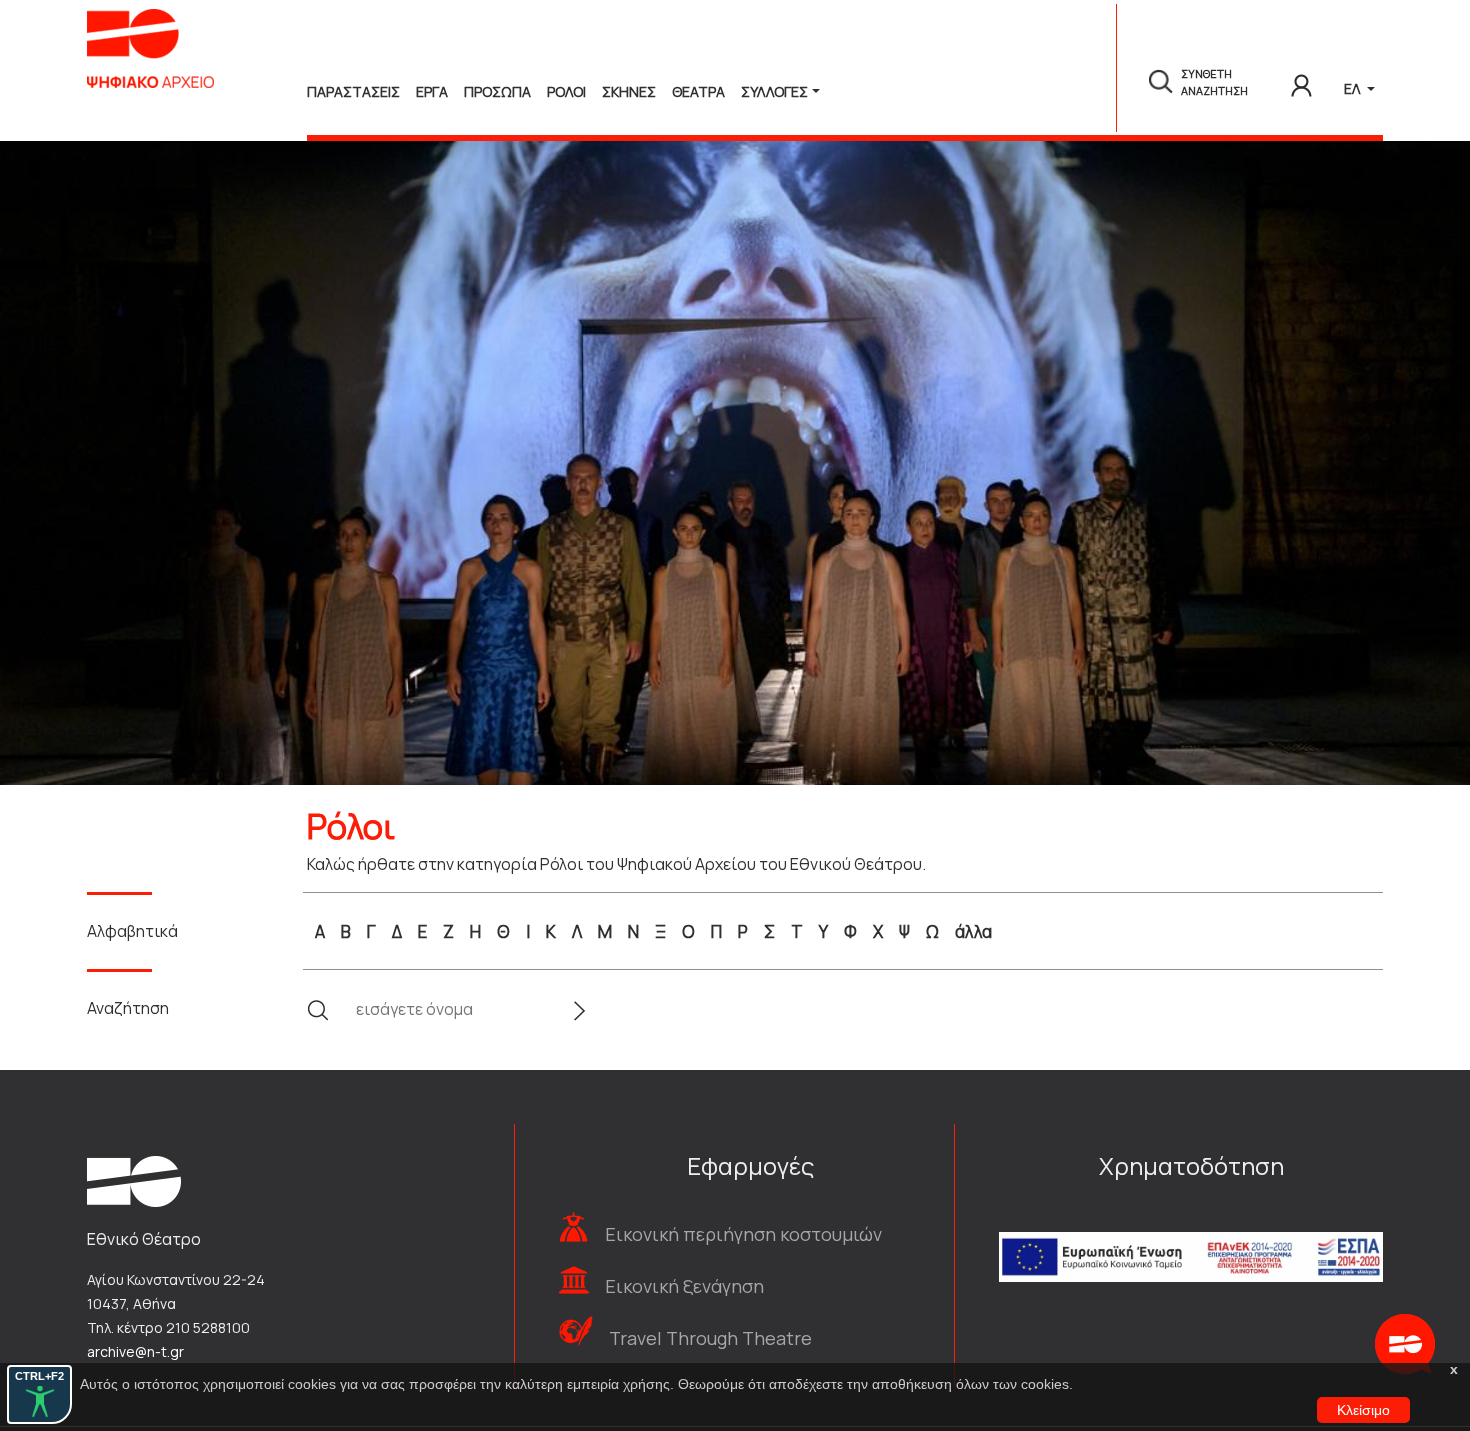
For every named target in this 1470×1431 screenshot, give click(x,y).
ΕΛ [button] (1353, 88)
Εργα (432, 91)
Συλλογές (774, 91)
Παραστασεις (353, 91)
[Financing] (1191, 1230)
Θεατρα (698, 91)
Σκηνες (629, 91)
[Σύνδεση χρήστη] (1301, 82)
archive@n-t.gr (135, 1351)
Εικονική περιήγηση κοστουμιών (743, 1234)
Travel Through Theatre (710, 1338)
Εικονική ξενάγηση (684, 1286)
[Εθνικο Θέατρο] (134, 1180)
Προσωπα (497, 91)
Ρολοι (566, 91)
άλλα (973, 931)
